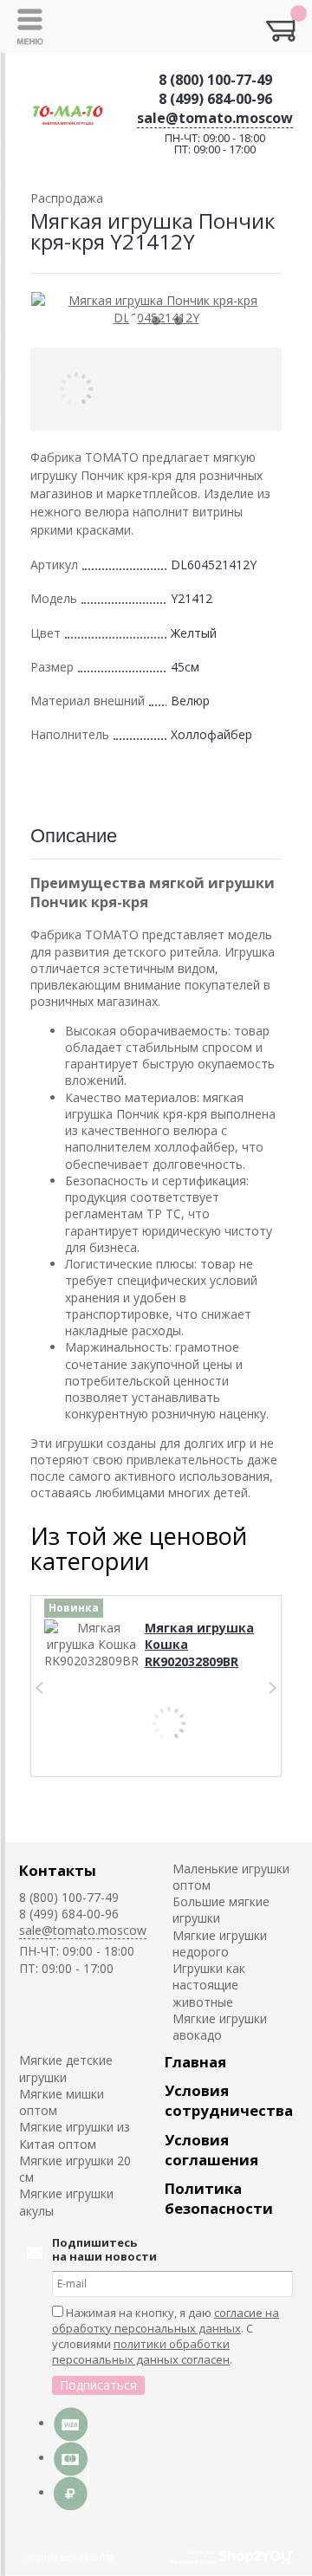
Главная (195, 2062)
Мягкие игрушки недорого (220, 1943)
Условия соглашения (211, 2150)
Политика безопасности (219, 2198)
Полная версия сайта (71, 2557)
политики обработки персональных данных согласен (141, 2352)
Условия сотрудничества (229, 2100)
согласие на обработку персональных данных (166, 2320)
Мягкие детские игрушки (66, 2068)
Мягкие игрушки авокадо (220, 2027)
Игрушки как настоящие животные (209, 1985)
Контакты (58, 1870)
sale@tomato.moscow (215, 118)
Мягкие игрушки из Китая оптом (75, 2135)
